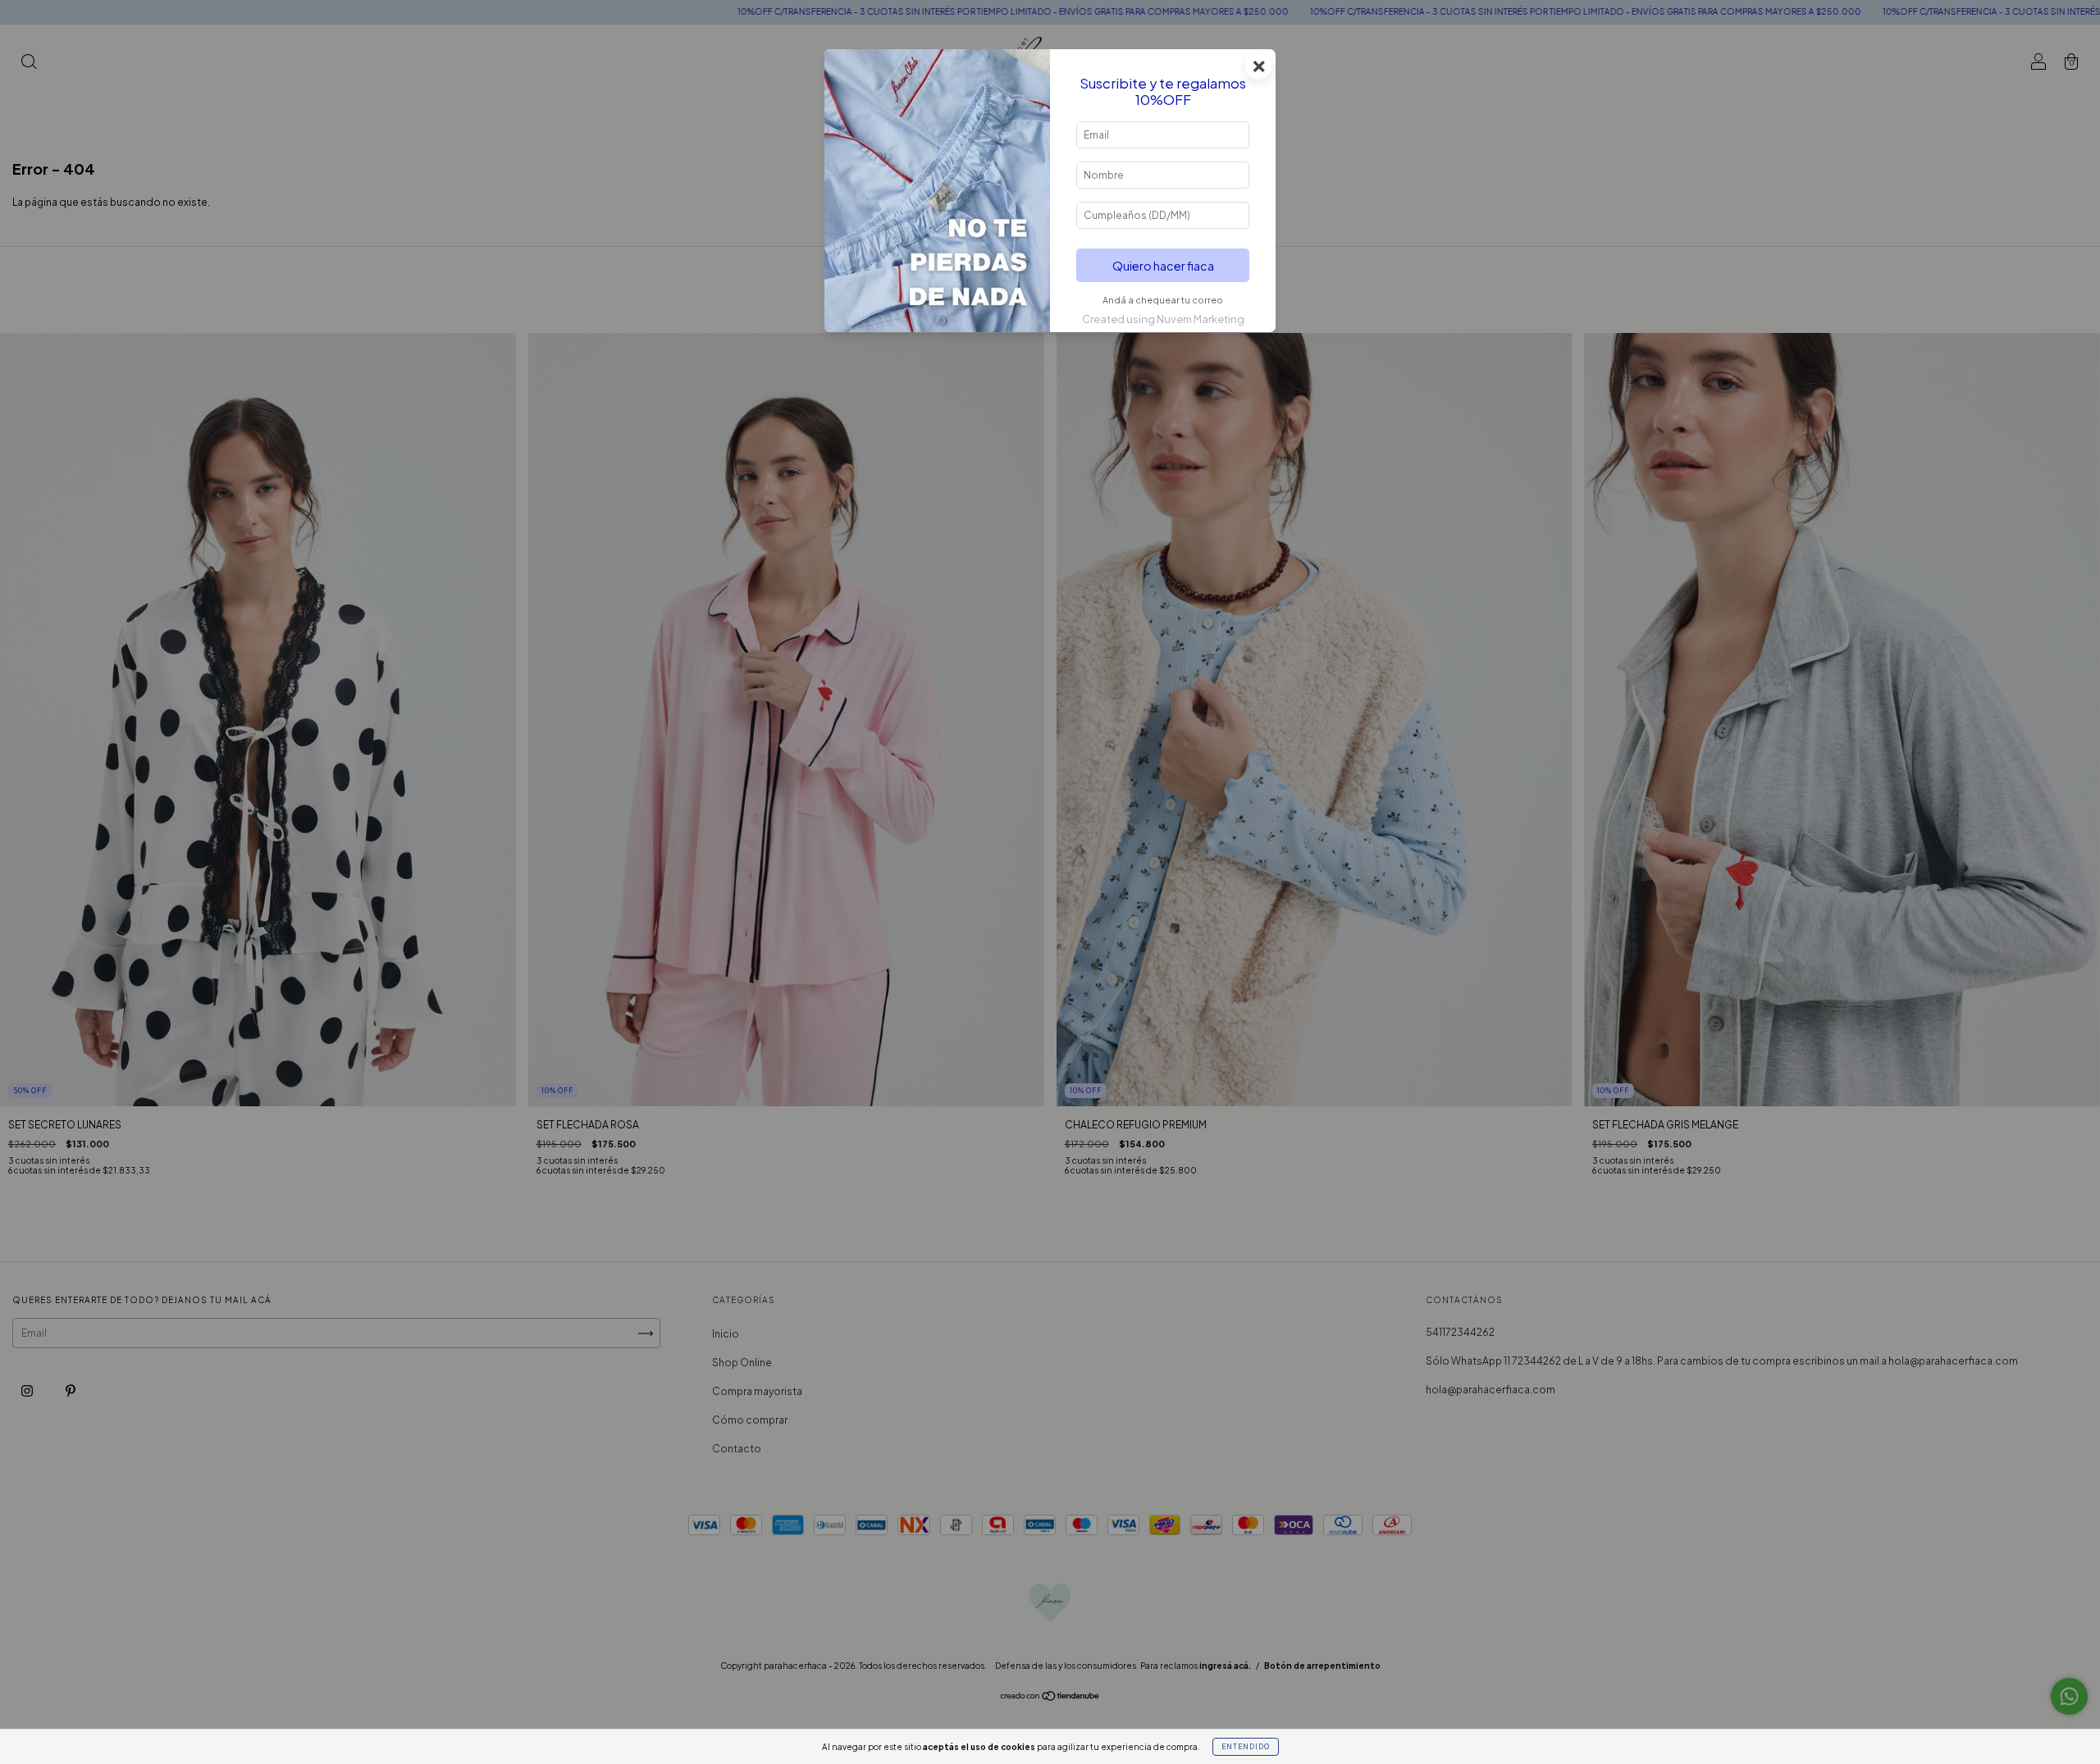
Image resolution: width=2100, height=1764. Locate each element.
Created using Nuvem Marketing (1163, 319)
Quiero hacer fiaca (1163, 266)
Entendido (1246, 1747)
